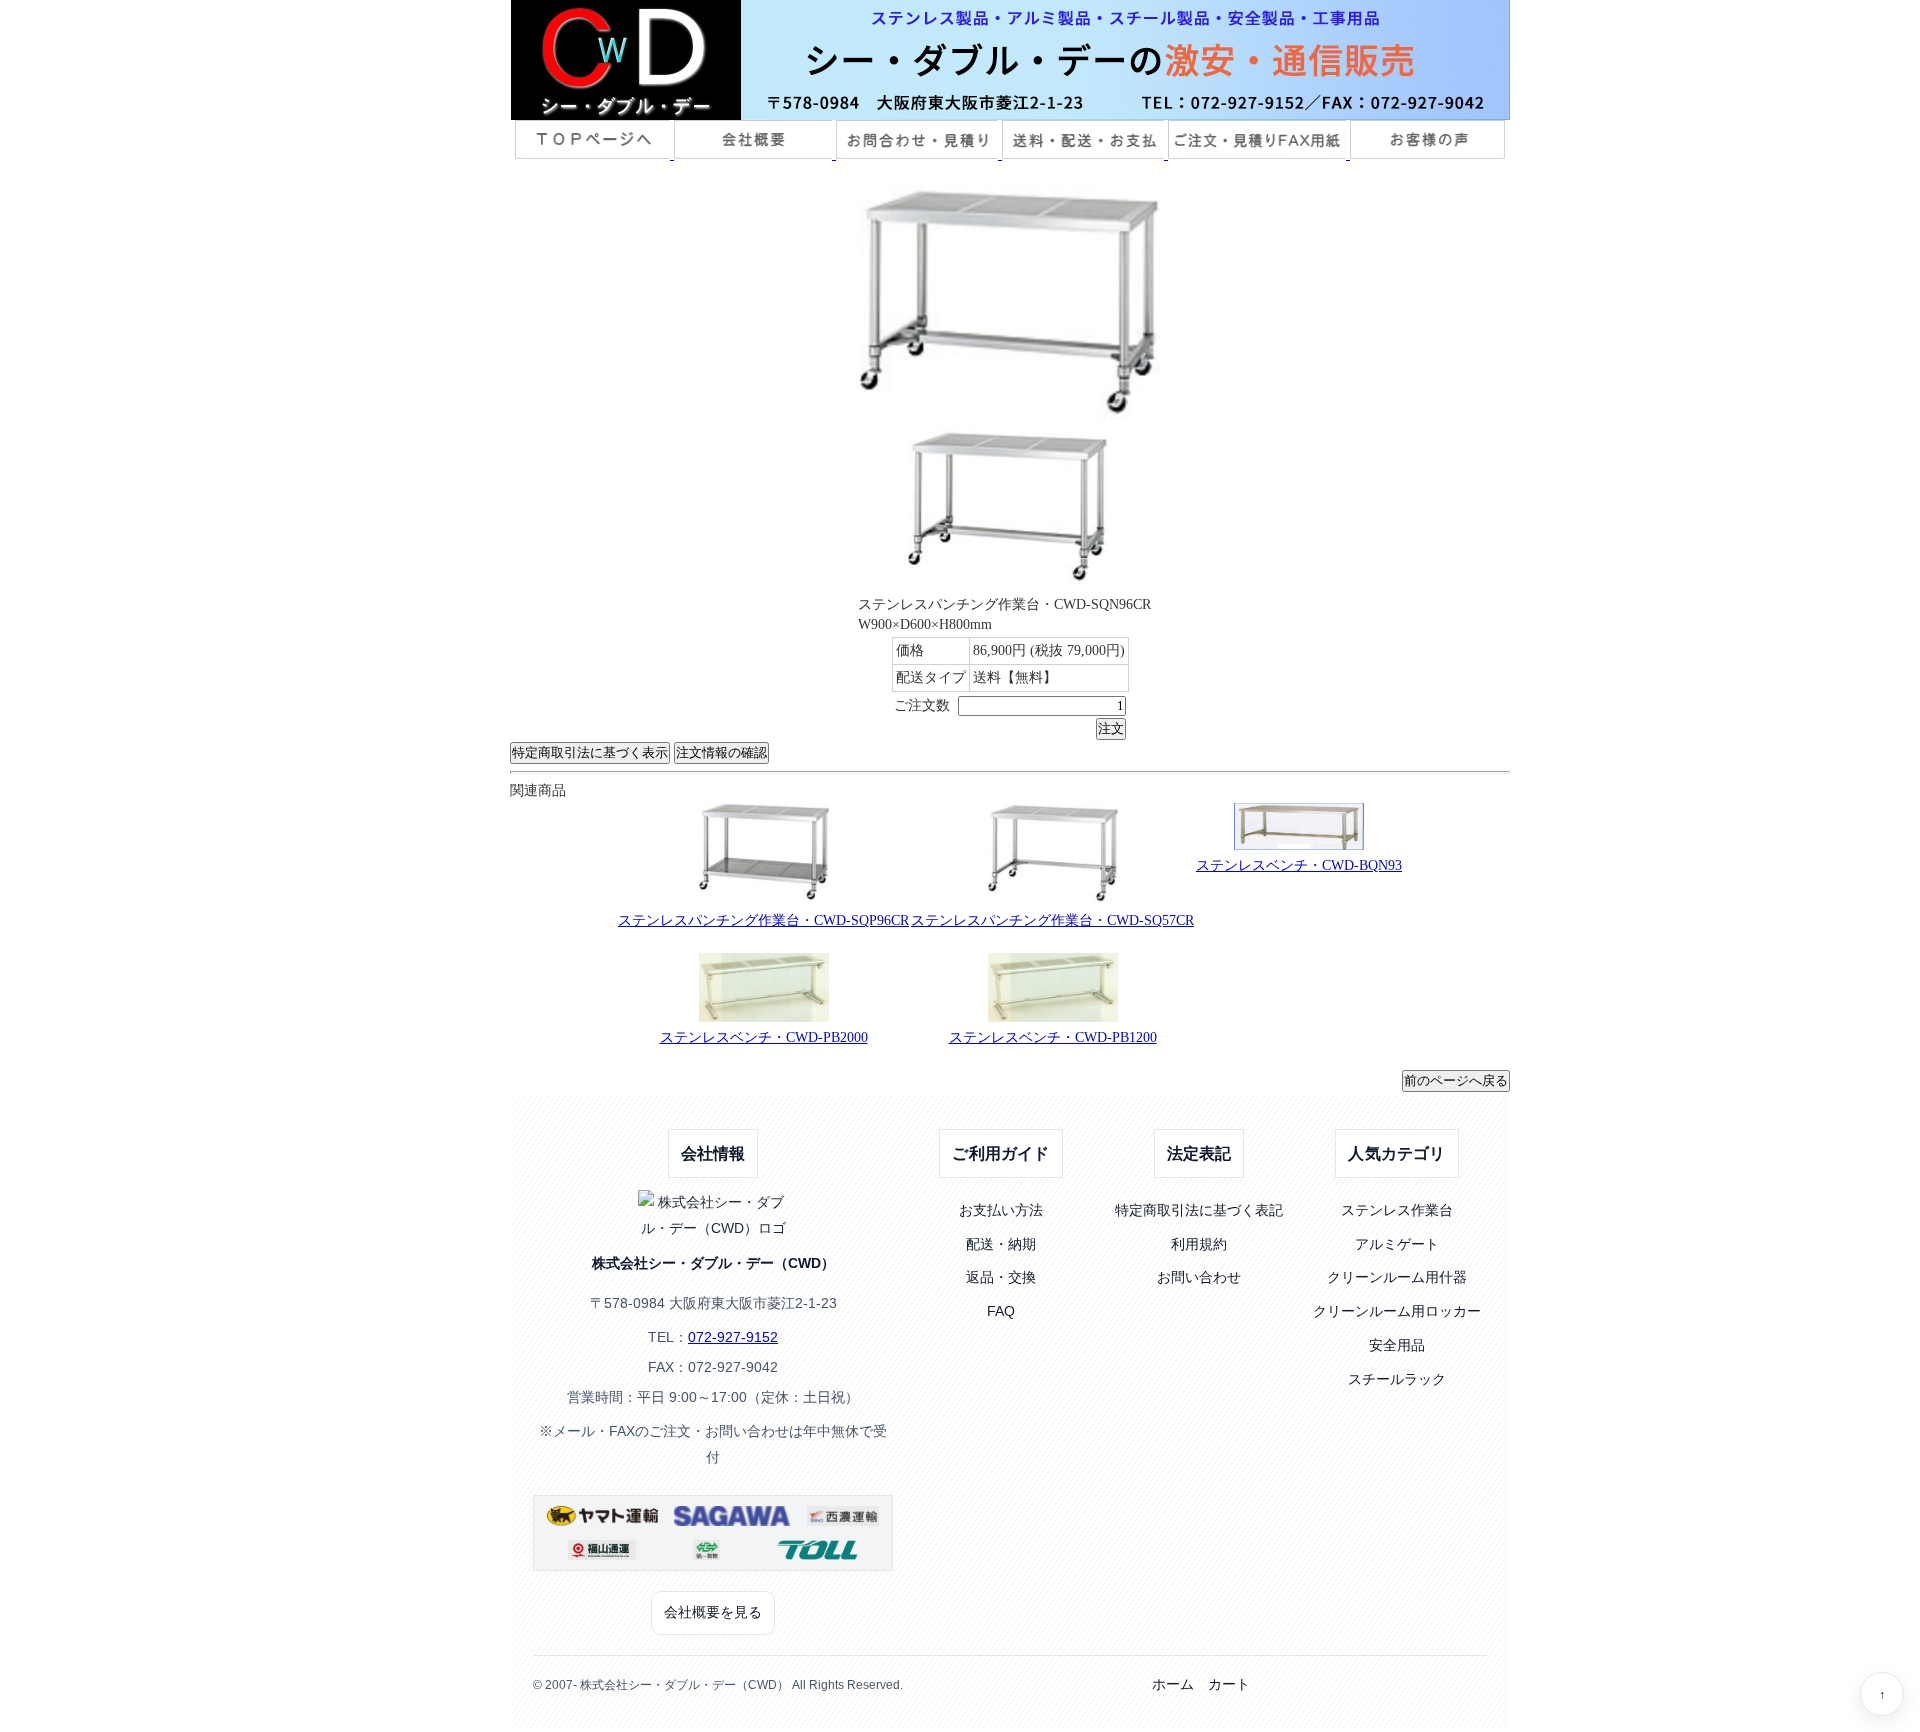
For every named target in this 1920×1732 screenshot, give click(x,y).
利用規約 (1199, 1244)
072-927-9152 (733, 1337)
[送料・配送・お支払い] (1085, 154)
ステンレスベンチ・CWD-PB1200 (1053, 1037)
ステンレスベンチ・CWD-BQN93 (1299, 865)
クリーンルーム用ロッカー (1397, 1311)
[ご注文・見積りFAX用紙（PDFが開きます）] (1259, 154)
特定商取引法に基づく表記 (1199, 1210)
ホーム (1173, 1684)
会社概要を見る (713, 1612)
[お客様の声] (1427, 154)
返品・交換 (1001, 1277)
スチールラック (1397, 1379)
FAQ (1001, 1311)
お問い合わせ (1199, 1277)
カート (1229, 1684)
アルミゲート (1397, 1244)
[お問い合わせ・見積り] (919, 154)
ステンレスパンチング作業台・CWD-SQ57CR (1052, 920)
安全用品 (1397, 1345)
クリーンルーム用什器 (1397, 1277)
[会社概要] (755, 154)
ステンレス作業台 (1397, 1210)
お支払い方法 (1001, 1210)
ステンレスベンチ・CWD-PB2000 (764, 1037)
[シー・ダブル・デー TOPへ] (1010, 60)
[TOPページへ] (594, 154)
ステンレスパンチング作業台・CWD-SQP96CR (763, 920)
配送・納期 (1001, 1244)
